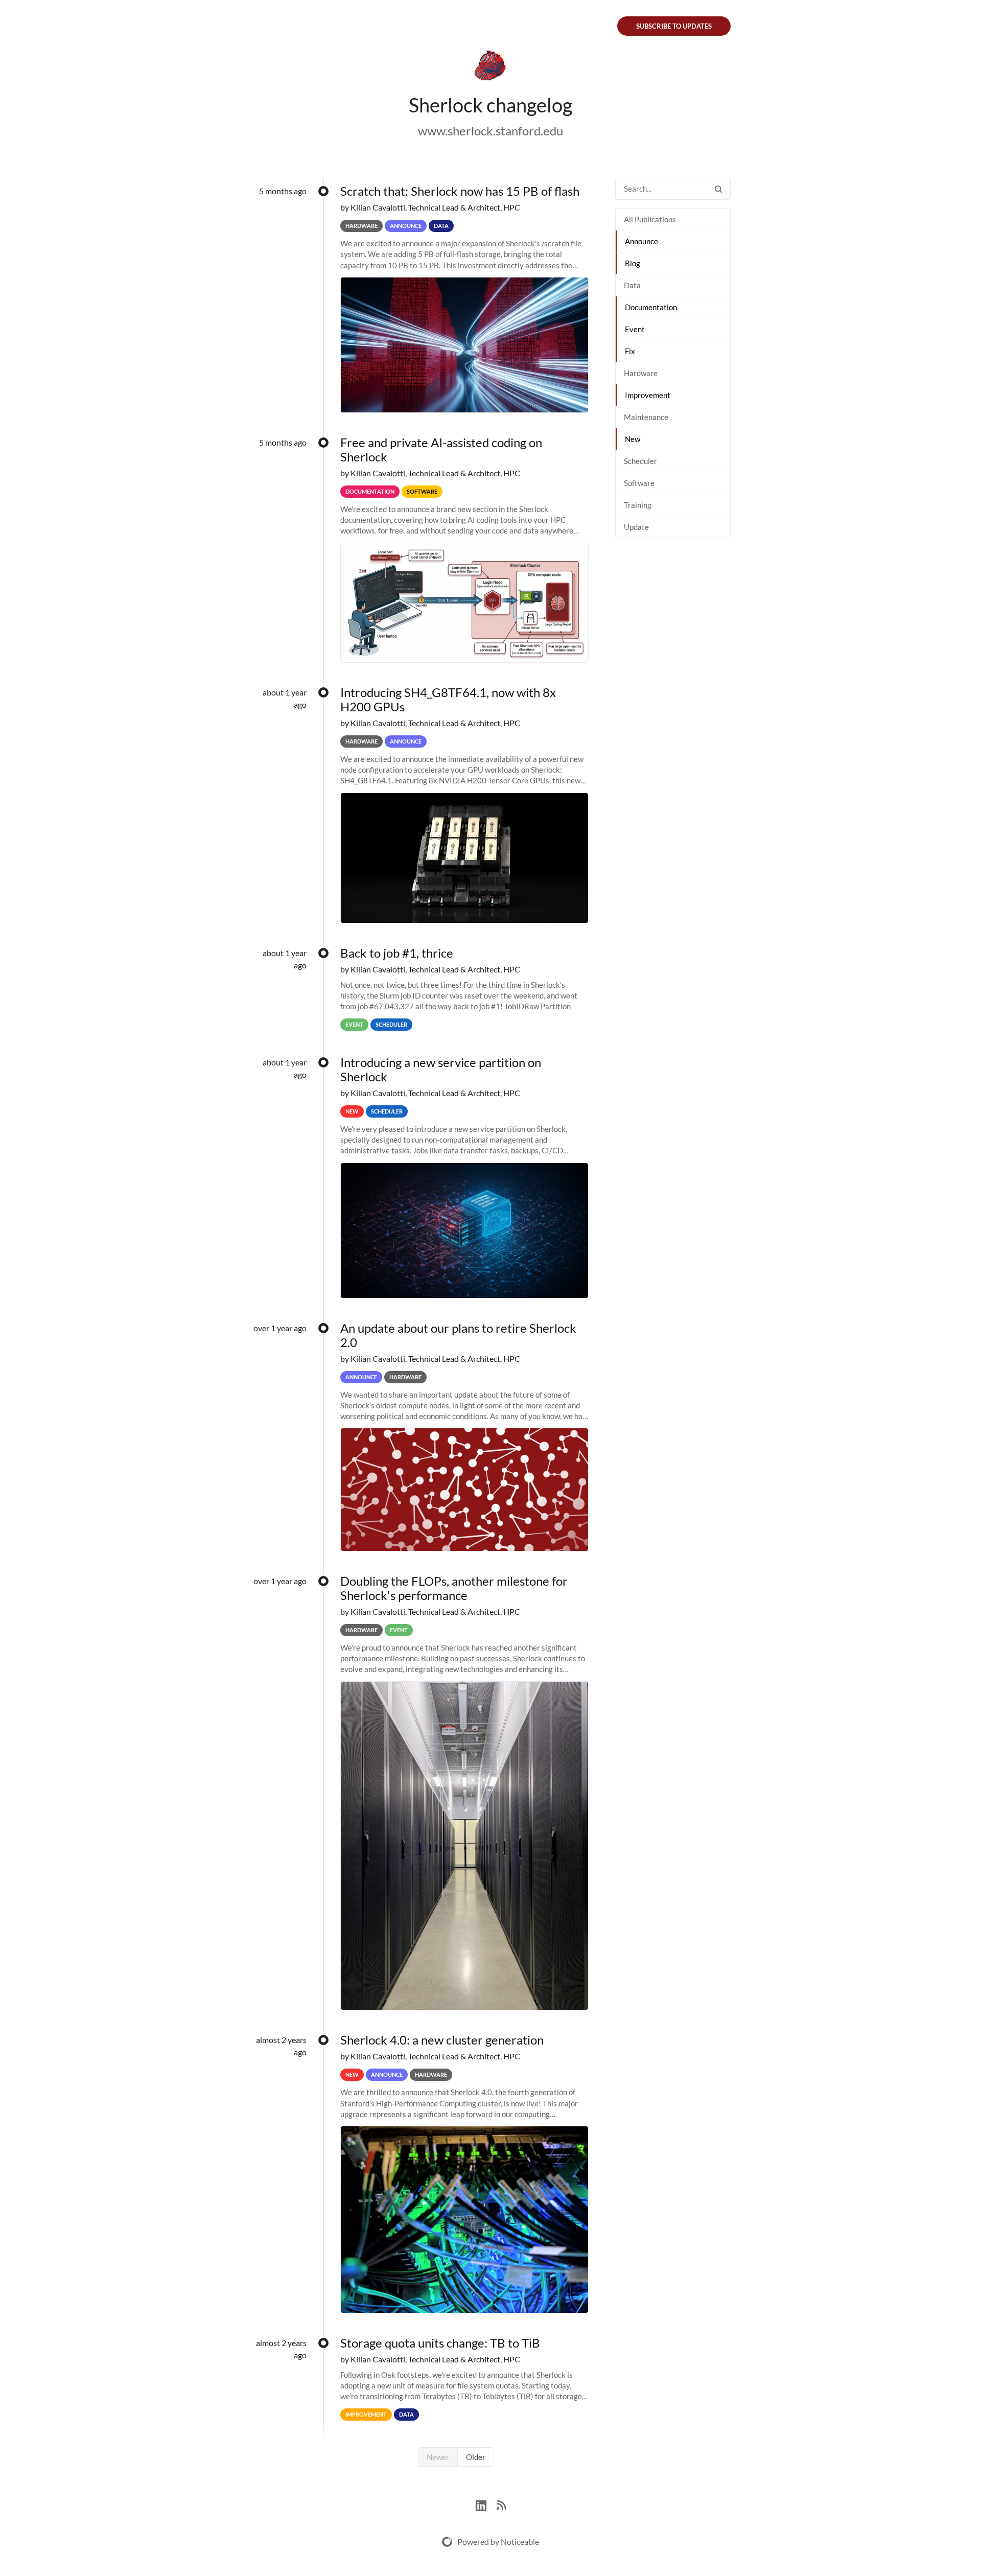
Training (638, 505)
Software (639, 483)
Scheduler (640, 461)
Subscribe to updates (674, 26)
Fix (630, 351)
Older (476, 2457)
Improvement (648, 395)
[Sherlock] (491, 67)
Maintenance (646, 417)
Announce (641, 241)
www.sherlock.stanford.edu (491, 131)
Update (636, 527)
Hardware (641, 373)
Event (635, 329)
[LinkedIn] (486, 2504)
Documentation (651, 307)
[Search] (718, 189)
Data (632, 285)
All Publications (650, 219)
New (633, 439)
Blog (633, 263)
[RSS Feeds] (501, 2504)
